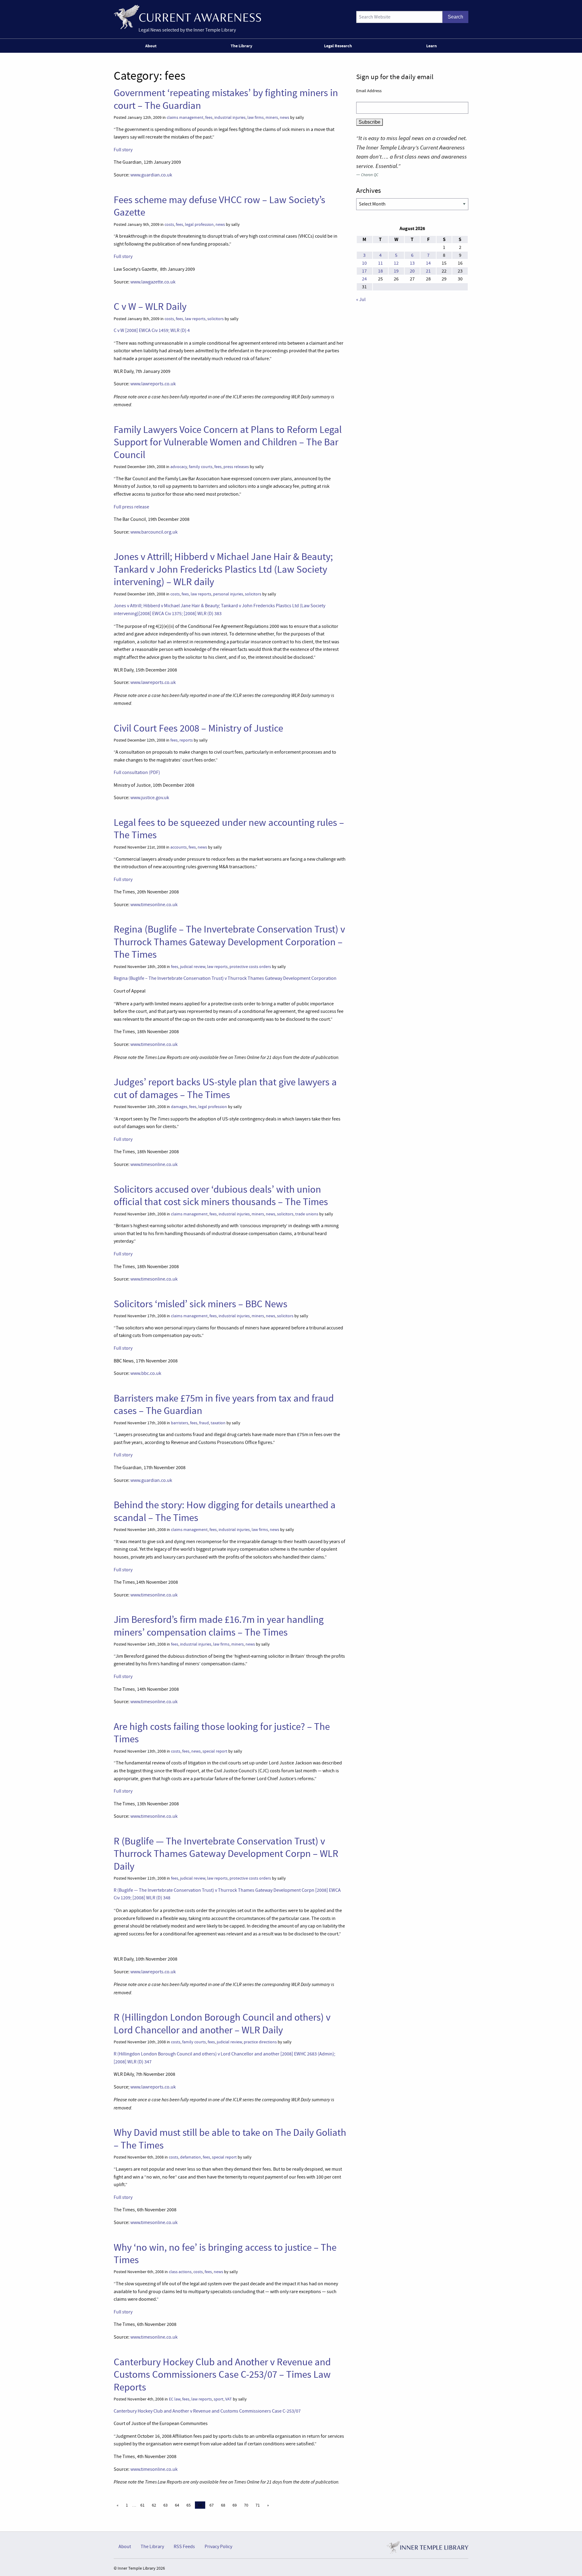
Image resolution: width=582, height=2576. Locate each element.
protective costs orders (250, 967)
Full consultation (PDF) (137, 772)
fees (209, 117)
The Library (241, 46)
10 (364, 263)
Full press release (132, 507)
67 (212, 2505)
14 (428, 263)
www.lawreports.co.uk (153, 384)
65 (189, 2505)
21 (428, 271)
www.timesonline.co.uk (154, 905)
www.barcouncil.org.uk (154, 532)
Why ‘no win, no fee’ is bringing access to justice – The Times (225, 2254)
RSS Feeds (184, 2547)
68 (223, 2505)
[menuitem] (152, 46)
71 (258, 2505)
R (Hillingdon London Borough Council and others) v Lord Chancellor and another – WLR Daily (222, 2023)
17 (364, 271)
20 (412, 271)
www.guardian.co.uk (151, 175)
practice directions (260, 2042)
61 (142, 2505)
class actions (180, 2272)
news (284, 117)
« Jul (361, 300)
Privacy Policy (218, 2547)
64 (177, 2505)
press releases (236, 467)
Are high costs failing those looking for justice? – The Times (222, 1733)
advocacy (179, 467)
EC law (175, 2399)
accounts (179, 847)
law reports (195, 319)
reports (186, 740)
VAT (229, 2399)
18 (380, 271)
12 (396, 263)
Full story (123, 150)
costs (169, 224)
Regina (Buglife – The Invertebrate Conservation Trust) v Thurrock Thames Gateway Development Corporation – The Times (229, 942)
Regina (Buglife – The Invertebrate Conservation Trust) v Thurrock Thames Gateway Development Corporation (225, 978)
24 (364, 279)
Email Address (369, 91)
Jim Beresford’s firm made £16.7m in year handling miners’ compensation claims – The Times (219, 1626)
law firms (256, 117)
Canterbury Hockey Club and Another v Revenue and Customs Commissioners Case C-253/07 (207, 2411)
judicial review (193, 967)
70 (246, 2505)
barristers (180, 1423)
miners (272, 117)
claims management (185, 117)
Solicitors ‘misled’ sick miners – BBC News (201, 1304)
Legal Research (338, 46)
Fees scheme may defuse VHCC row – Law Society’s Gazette (219, 206)
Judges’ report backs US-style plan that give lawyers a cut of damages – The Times (225, 1088)
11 (380, 263)
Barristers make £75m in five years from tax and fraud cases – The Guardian (224, 1404)
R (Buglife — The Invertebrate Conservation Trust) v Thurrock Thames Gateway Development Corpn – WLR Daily (226, 1854)
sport (219, 2399)
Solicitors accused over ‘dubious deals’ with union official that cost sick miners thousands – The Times (221, 1196)
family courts (201, 467)
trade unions (307, 1214)
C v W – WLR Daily (150, 307)
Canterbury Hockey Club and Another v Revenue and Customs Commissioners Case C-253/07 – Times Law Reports (222, 2375)
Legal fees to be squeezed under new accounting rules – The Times (229, 829)
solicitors (216, 319)
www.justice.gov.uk (150, 798)
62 (154, 2505)
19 (396, 271)
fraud (204, 1423)
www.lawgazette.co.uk (153, 282)
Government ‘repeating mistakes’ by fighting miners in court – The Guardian (226, 99)
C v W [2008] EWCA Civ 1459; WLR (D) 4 (152, 330)
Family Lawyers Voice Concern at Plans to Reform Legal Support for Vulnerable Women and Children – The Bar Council (228, 442)
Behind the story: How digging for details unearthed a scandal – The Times (225, 1511)
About (151, 46)
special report (215, 1751)
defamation (191, 2157)
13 (412, 263)
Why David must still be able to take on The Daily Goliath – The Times (230, 2139)
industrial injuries (230, 117)
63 (166, 2505)
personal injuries (228, 594)
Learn (431, 46)
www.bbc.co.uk (146, 1373)
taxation (218, 1423)
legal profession (199, 224)
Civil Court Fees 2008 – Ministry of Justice (198, 728)
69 (235, 2505)
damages (179, 1107)
